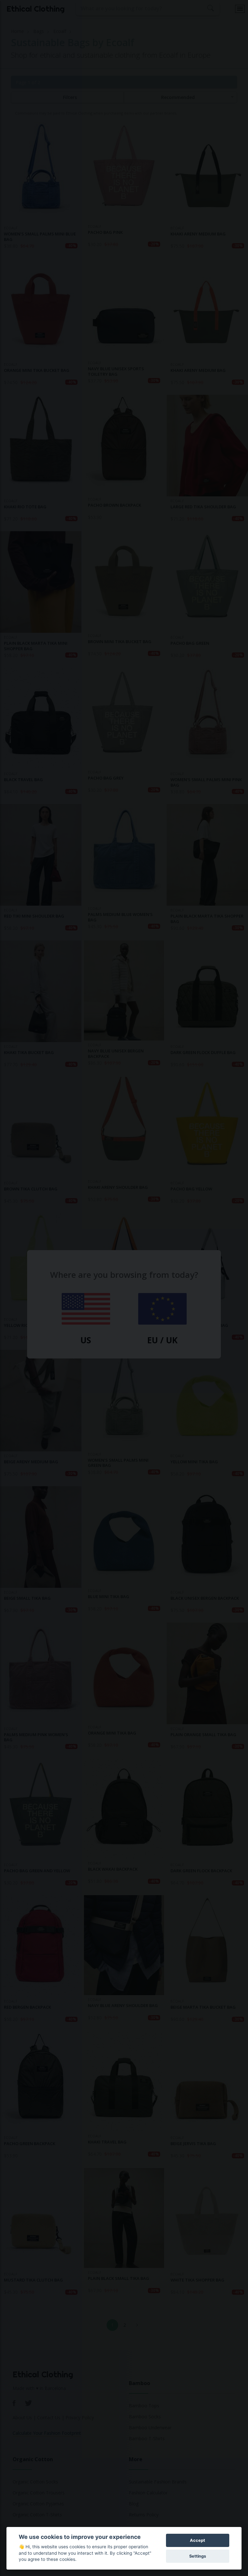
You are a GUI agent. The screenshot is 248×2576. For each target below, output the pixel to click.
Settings (198, 2556)
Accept (197, 2540)
